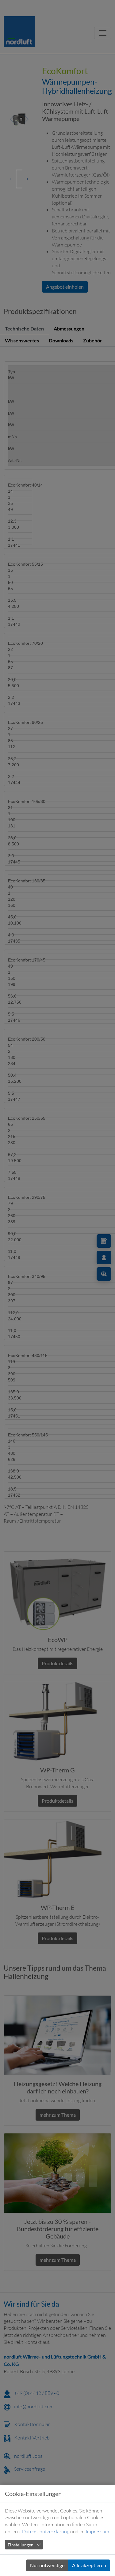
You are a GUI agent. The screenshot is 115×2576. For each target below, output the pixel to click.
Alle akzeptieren (89, 2565)
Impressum (97, 2531)
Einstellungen (21, 2545)
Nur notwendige (47, 2565)
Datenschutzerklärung (46, 2531)
